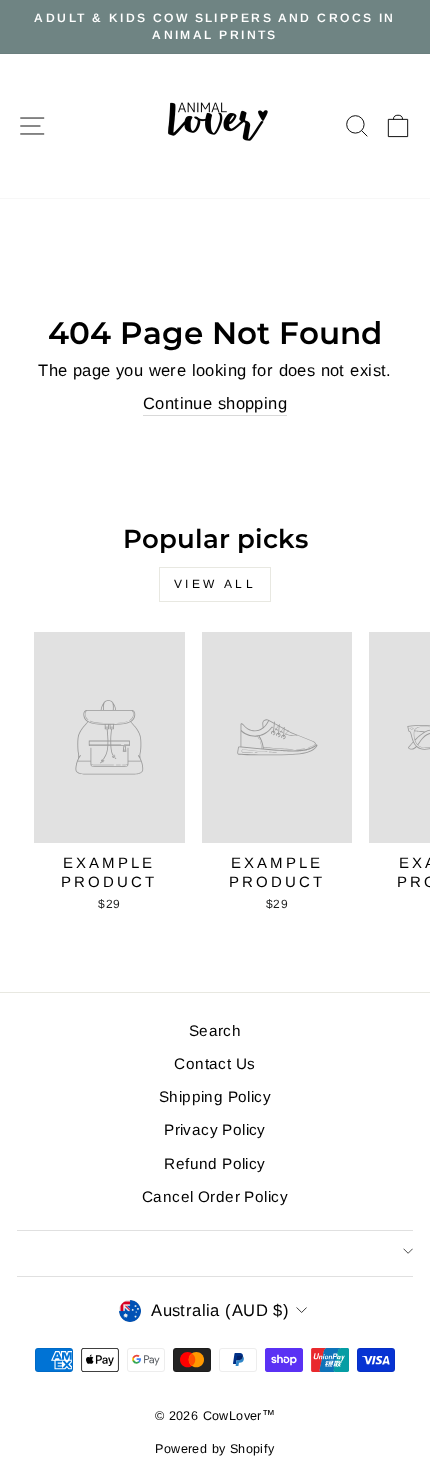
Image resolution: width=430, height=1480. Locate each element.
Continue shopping (215, 403)
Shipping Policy (215, 1096)
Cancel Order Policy (215, 1196)
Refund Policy (214, 1163)
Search (215, 1030)
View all (215, 584)
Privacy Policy (215, 1129)
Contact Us (214, 1063)
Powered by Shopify (214, 1449)
